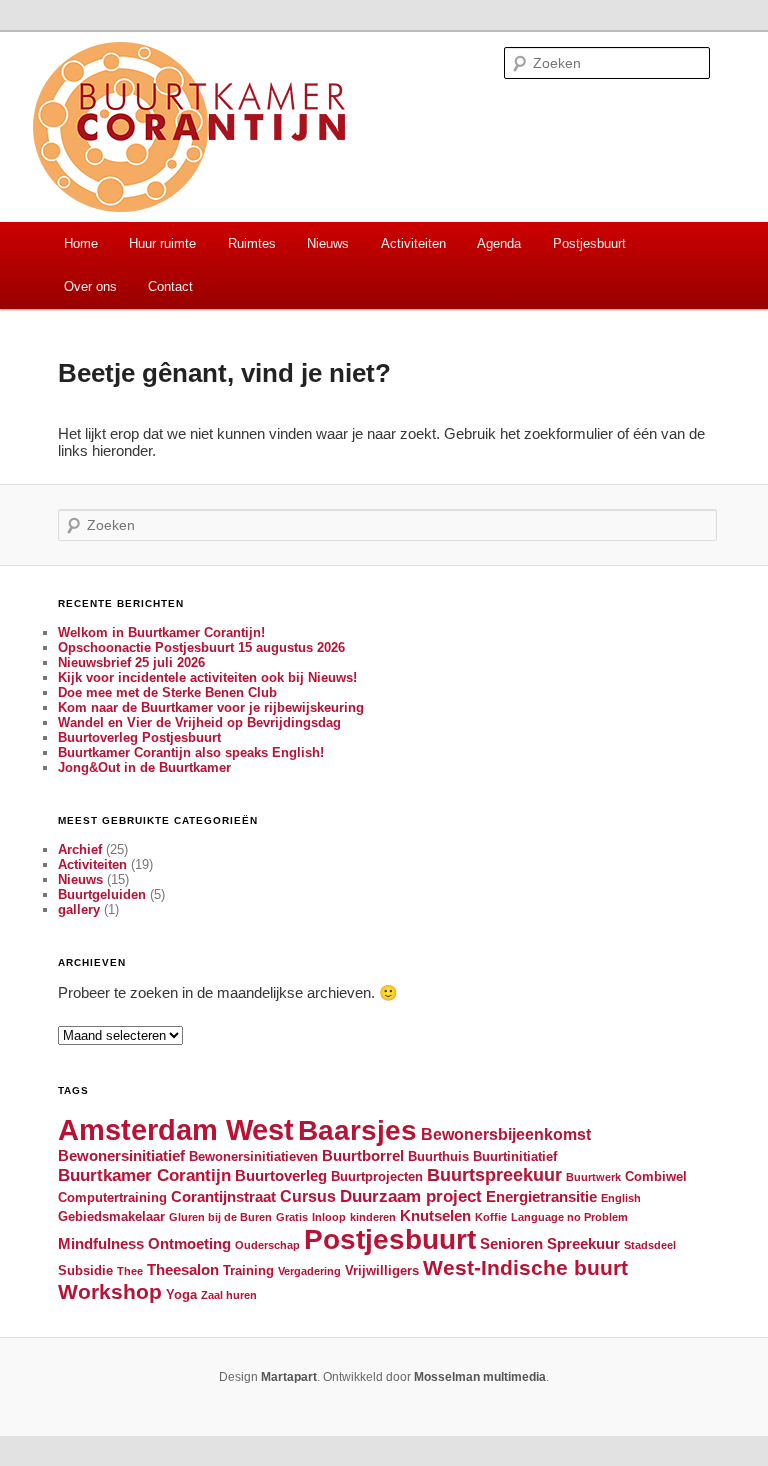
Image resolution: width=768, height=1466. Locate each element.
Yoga (181, 1294)
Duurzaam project (411, 1196)
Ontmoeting (189, 1244)
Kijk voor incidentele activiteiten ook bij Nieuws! (207, 677)
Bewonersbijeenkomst (506, 1134)
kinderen (373, 1217)
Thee (130, 1271)
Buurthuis (438, 1156)
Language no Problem (569, 1217)
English (621, 1198)
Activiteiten (413, 243)
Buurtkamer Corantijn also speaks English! (191, 752)
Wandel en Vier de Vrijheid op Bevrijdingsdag (199, 722)
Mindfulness (101, 1244)
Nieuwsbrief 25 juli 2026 (131, 662)
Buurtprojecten (377, 1176)
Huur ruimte (162, 243)
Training (248, 1270)
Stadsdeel (650, 1245)
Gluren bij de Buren (220, 1217)
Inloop (329, 1217)
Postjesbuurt (589, 243)
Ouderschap (267, 1245)
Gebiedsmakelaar (111, 1216)
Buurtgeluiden (102, 894)
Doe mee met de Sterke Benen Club (167, 692)
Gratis (292, 1217)
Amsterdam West (176, 1129)
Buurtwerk (593, 1177)
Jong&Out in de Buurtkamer (144, 767)
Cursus (308, 1196)
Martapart (289, 1377)
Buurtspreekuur (494, 1174)
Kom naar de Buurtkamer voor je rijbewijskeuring (211, 707)
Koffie (491, 1217)
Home (81, 243)
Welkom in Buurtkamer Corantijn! (161, 632)
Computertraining (112, 1197)
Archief (80, 849)
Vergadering (309, 1271)
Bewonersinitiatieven (253, 1156)
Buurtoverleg (281, 1176)
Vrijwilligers (382, 1270)
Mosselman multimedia (480, 1377)
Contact (170, 286)
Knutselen (435, 1216)
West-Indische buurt (525, 1267)
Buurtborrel (363, 1156)
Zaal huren (229, 1295)
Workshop (110, 1291)
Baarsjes (357, 1130)
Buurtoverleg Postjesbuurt (139, 737)
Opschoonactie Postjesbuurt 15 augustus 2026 (201, 647)
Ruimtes (252, 243)
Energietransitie (541, 1197)
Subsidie (85, 1270)
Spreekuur (583, 1244)
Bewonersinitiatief (121, 1156)
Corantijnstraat (223, 1197)
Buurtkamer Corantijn (144, 1175)
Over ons (90, 286)
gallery (79, 909)
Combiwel (656, 1176)
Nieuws (328, 243)
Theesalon (183, 1270)
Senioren (511, 1244)
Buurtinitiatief (515, 1156)
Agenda (499, 243)
